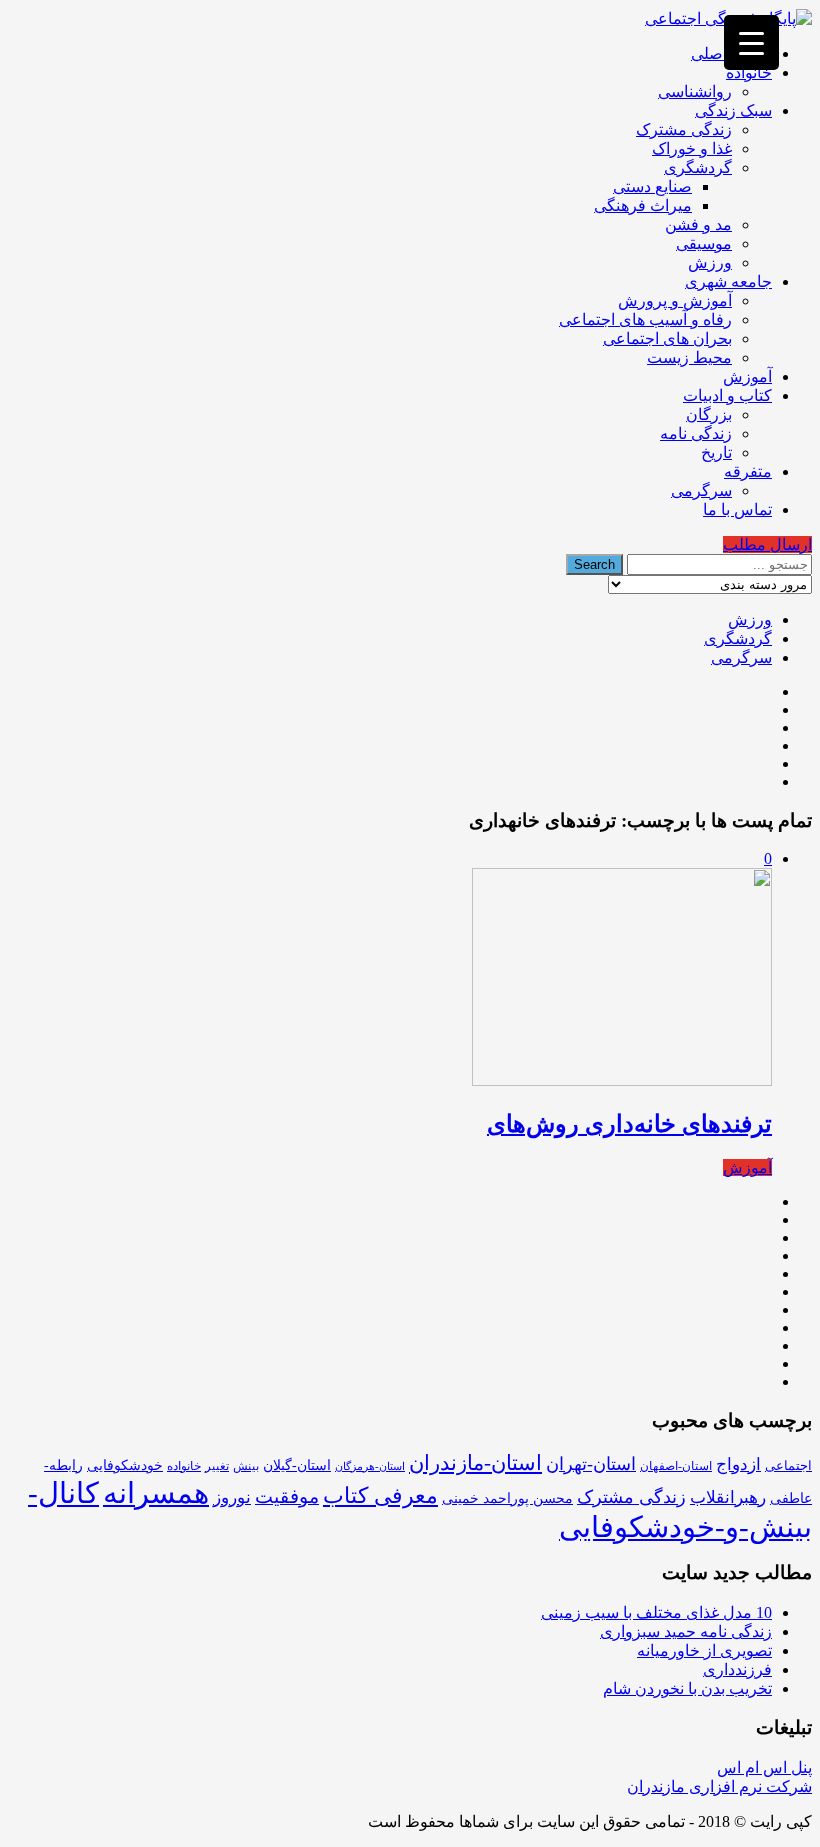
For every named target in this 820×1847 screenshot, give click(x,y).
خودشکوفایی (125, 1465)
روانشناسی (695, 91)
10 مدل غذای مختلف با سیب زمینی (656, 1612)
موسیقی (704, 243)
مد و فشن (698, 224)
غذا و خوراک (692, 148)
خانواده (749, 72)
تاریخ (716, 452)
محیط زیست (689, 357)
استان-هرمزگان (370, 1466)
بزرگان (709, 414)
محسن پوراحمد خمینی (507, 1498)
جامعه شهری (728, 281)
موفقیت (287, 1496)
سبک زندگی (733, 110)
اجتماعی (788, 1465)
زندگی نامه (696, 433)
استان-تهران (591, 1464)
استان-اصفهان (676, 1466)
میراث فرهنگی (643, 205)
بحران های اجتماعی (667, 338)
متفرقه (748, 471)
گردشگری (698, 167)
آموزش (747, 376)
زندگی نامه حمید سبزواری (686, 1631)
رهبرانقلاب (728, 1497)
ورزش (710, 262)
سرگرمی (701, 490)
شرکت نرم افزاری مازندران (719, 1786)
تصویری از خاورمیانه (704, 1650)
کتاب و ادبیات (727, 395)
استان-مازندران (475, 1463)
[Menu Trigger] (751, 42)
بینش (246, 1466)
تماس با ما (737, 509)
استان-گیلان (297, 1465)
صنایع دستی (652, 186)
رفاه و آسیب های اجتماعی (645, 319)
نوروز (232, 1497)
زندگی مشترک (684, 129)
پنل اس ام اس (764, 1767)
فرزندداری (737, 1669)
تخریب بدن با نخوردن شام (687, 1688)
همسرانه (156, 1493)
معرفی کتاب (380, 1496)
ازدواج (738, 1464)
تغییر (217, 1466)
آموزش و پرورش (675, 300)
